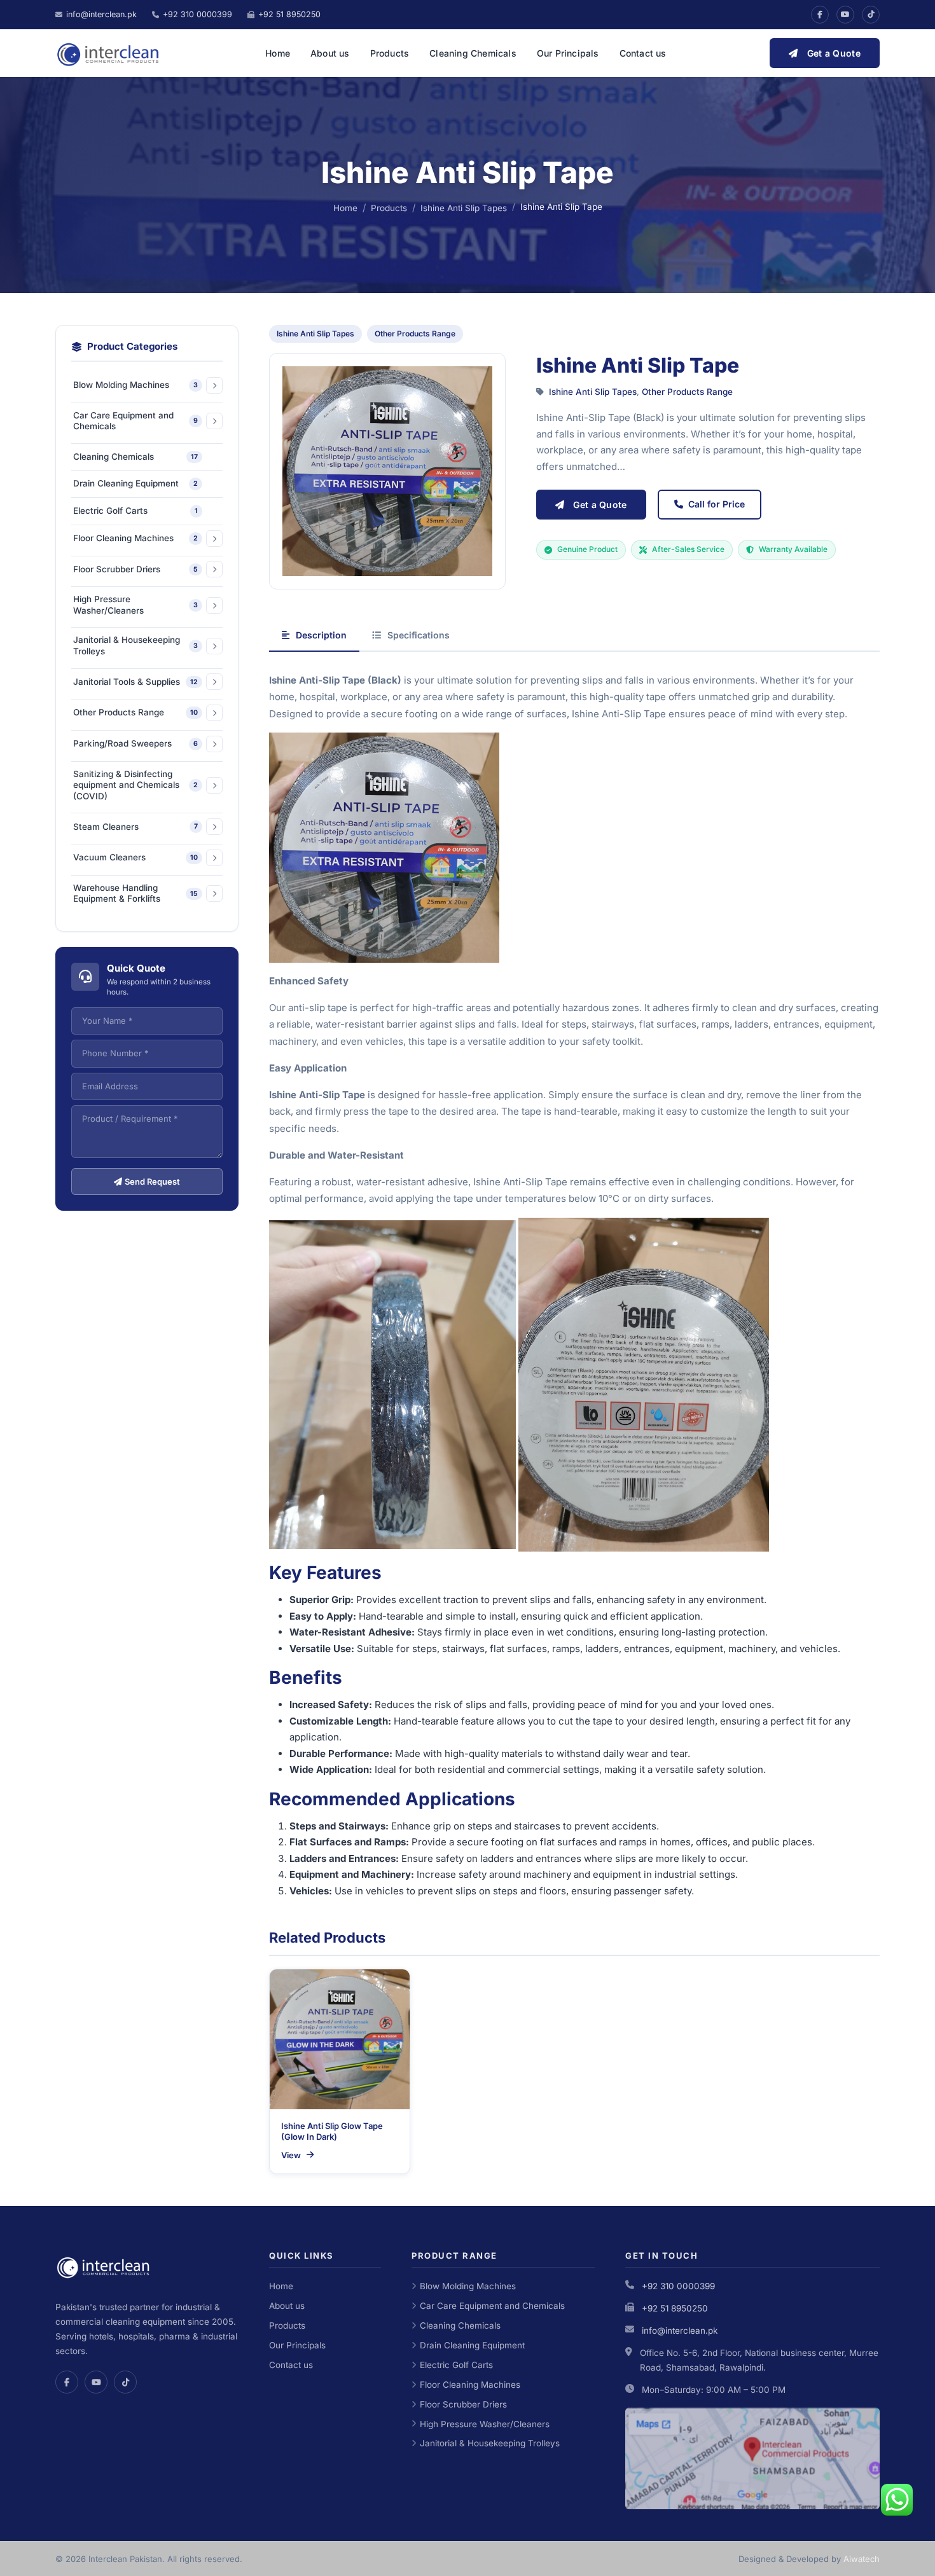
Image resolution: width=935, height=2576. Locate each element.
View (291, 2155)
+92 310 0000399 (678, 2286)
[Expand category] (214, 385)
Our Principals (568, 53)
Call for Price (717, 504)
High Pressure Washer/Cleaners (485, 2424)
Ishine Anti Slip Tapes (464, 208)
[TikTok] (871, 15)
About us (330, 53)
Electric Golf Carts (456, 2365)
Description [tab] (321, 635)
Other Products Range (415, 334)
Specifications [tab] (419, 635)
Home (278, 53)
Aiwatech (862, 2559)
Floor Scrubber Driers (463, 2404)
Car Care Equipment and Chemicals (492, 2306)
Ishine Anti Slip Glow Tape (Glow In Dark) (332, 2132)
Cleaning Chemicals (473, 53)
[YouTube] (845, 15)
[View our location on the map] (752, 2458)
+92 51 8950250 (675, 2308)
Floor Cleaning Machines (470, 2385)
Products (390, 53)
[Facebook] (820, 15)
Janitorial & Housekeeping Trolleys (490, 2443)
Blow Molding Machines (468, 2286)
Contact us (643, 53)
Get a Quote (834, 53)
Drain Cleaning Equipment (472, 2345)
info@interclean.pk (680, 2331)
